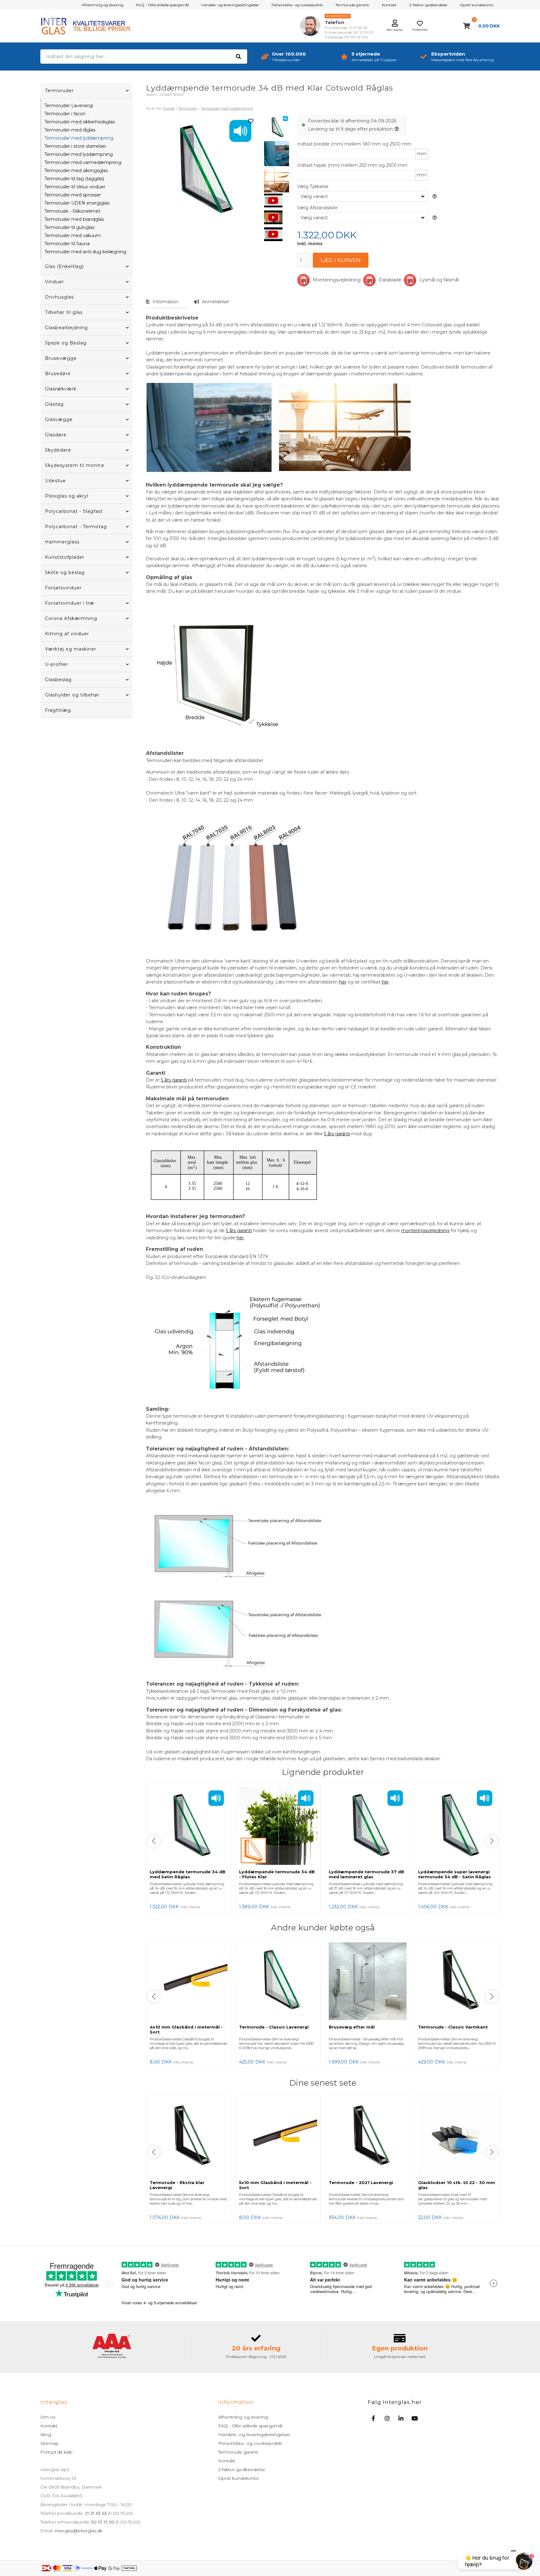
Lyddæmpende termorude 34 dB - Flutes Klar (277, 1874)
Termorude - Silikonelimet (72, 211)
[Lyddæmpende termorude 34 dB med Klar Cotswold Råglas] (277, 127)
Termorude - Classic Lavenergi (274, 2027)
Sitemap (50, 2443)
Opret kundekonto (477, 5)
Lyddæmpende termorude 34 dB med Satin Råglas (187, 1874)
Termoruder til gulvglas (69, 227)
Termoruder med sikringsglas (76, 171)
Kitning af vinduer (67, 634)
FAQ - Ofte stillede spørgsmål (162, 5)
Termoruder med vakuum (72, 235)
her (343, 982)
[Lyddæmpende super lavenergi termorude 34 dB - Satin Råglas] (457, 1826)
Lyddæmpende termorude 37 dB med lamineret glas (366, 1874)
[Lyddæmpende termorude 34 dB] (277, 154)
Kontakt (389, 5)
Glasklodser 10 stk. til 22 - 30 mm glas (457, 2185)
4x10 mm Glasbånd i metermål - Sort (186, 2029)
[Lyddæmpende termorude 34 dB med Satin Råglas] (189, 1826)
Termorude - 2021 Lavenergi (361, 2182)
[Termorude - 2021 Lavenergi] (368, 2137)
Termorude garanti (352, 5)
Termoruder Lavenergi (69, 106)
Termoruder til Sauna (67, 244)
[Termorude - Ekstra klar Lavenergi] (189, 2137)
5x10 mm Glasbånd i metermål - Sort (275, 2185)
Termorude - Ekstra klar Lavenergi (177, 2185)
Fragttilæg (58, 710)
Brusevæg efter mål (352, 2027)
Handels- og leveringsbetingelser (230, 5)
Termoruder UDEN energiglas (77, 203)
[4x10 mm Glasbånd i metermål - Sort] (189, 1982)
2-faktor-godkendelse (428, 5)
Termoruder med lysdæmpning (79, 154)
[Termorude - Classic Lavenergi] (278, 1982)
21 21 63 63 (96, 2513)
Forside (169, 108)
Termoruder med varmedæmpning (83, 162)
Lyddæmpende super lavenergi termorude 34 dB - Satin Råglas (455, 1874)
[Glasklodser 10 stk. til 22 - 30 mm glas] (457, 2137)
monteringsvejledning (425, 1231)
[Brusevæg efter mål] (368, 1982)
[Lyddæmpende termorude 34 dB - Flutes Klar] (278, 1826)
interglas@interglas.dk (79, 2531)
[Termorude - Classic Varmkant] (457, 1982)
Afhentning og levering (102, 5)
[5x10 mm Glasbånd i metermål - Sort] (278, 2137)
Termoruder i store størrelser (75, 146)
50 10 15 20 (103, 2522)
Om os (48, 2417)
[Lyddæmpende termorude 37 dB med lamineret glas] (368, 1826)
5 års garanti (174, 1080)
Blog (46, 2435)
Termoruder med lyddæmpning (79, 138)
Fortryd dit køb (56, 2452)
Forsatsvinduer (63, 588)
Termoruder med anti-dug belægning (85, 252)
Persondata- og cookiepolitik (297, 5)
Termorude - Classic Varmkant (453, 2027)
